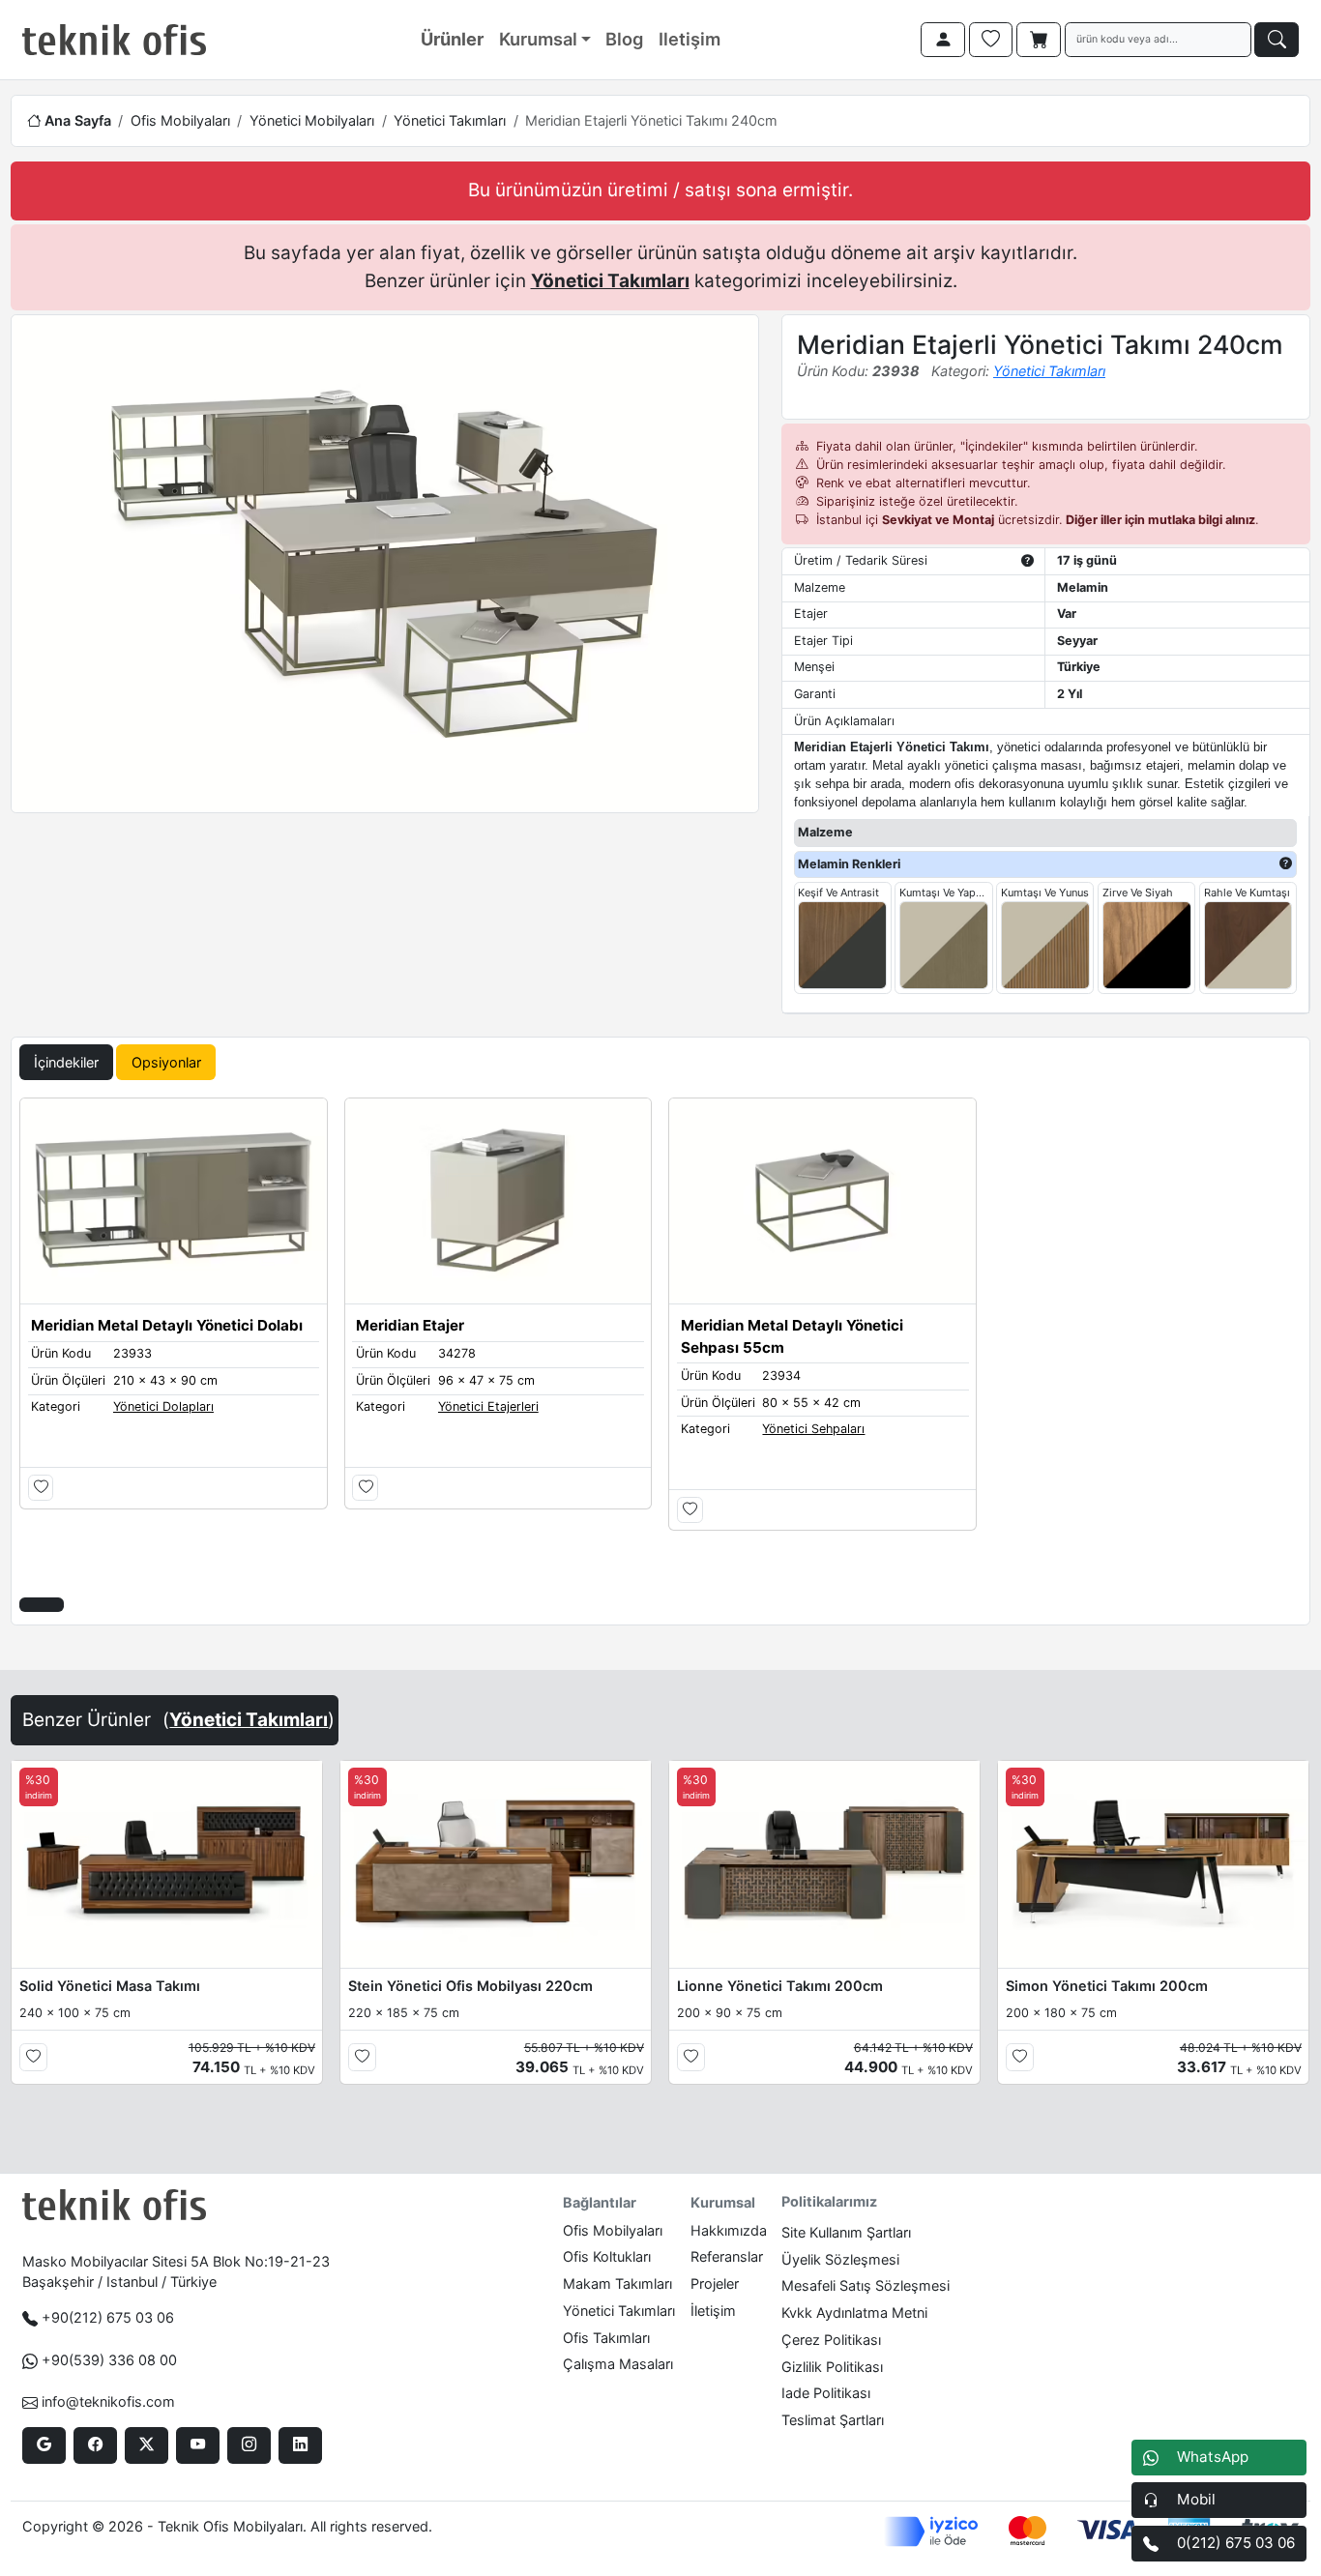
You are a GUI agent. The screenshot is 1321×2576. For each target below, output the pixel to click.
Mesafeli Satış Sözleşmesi (866, 2285)
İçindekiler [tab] (66, 1062)
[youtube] (198, 2445)
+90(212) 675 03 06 (108, 2317)
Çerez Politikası (831, 2340)
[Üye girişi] (943, 40)
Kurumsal (538, 39)
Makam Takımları (617, 2283)
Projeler (715, 2283)
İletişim (713, 2311)
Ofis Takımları (606, 2338)
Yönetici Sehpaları (813, 1429)
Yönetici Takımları (450, 120)
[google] (44, 2445)
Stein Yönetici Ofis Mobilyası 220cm (470, 1986)
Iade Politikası (826, 2393)
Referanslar (727, 2256)
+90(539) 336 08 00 (109, 2360)
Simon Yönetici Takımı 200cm (1107, 1986)
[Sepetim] (1039, 40)
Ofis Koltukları (607, 2256)
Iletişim (690, 39)
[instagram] (249, 2445)
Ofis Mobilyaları (180, 120)
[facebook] (95, 2445)
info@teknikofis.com (108, 2401)
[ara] (1277, 40)
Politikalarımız (829, 2201)
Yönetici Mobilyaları (312, 120)
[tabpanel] (660, 1357)
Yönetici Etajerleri (488, 1406)
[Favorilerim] (991, 40)
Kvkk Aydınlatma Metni (854, 2313)
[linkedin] (300, 2445)
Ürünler (452, 39)
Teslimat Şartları (833, 2420)
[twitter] (147, 2445)
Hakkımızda (729, 2230)
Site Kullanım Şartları (846, 2232)
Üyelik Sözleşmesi (840, 2259)
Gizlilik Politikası (832, 2367)
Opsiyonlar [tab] (166, 1062)
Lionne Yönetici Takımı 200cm (780, 1986)
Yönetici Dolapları (163, 1406)
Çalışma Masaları (618, 2364)
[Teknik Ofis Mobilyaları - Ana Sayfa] (114, 40)
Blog (624, 39)
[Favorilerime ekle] (41, 1488)
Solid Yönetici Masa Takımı (110, 1986)
